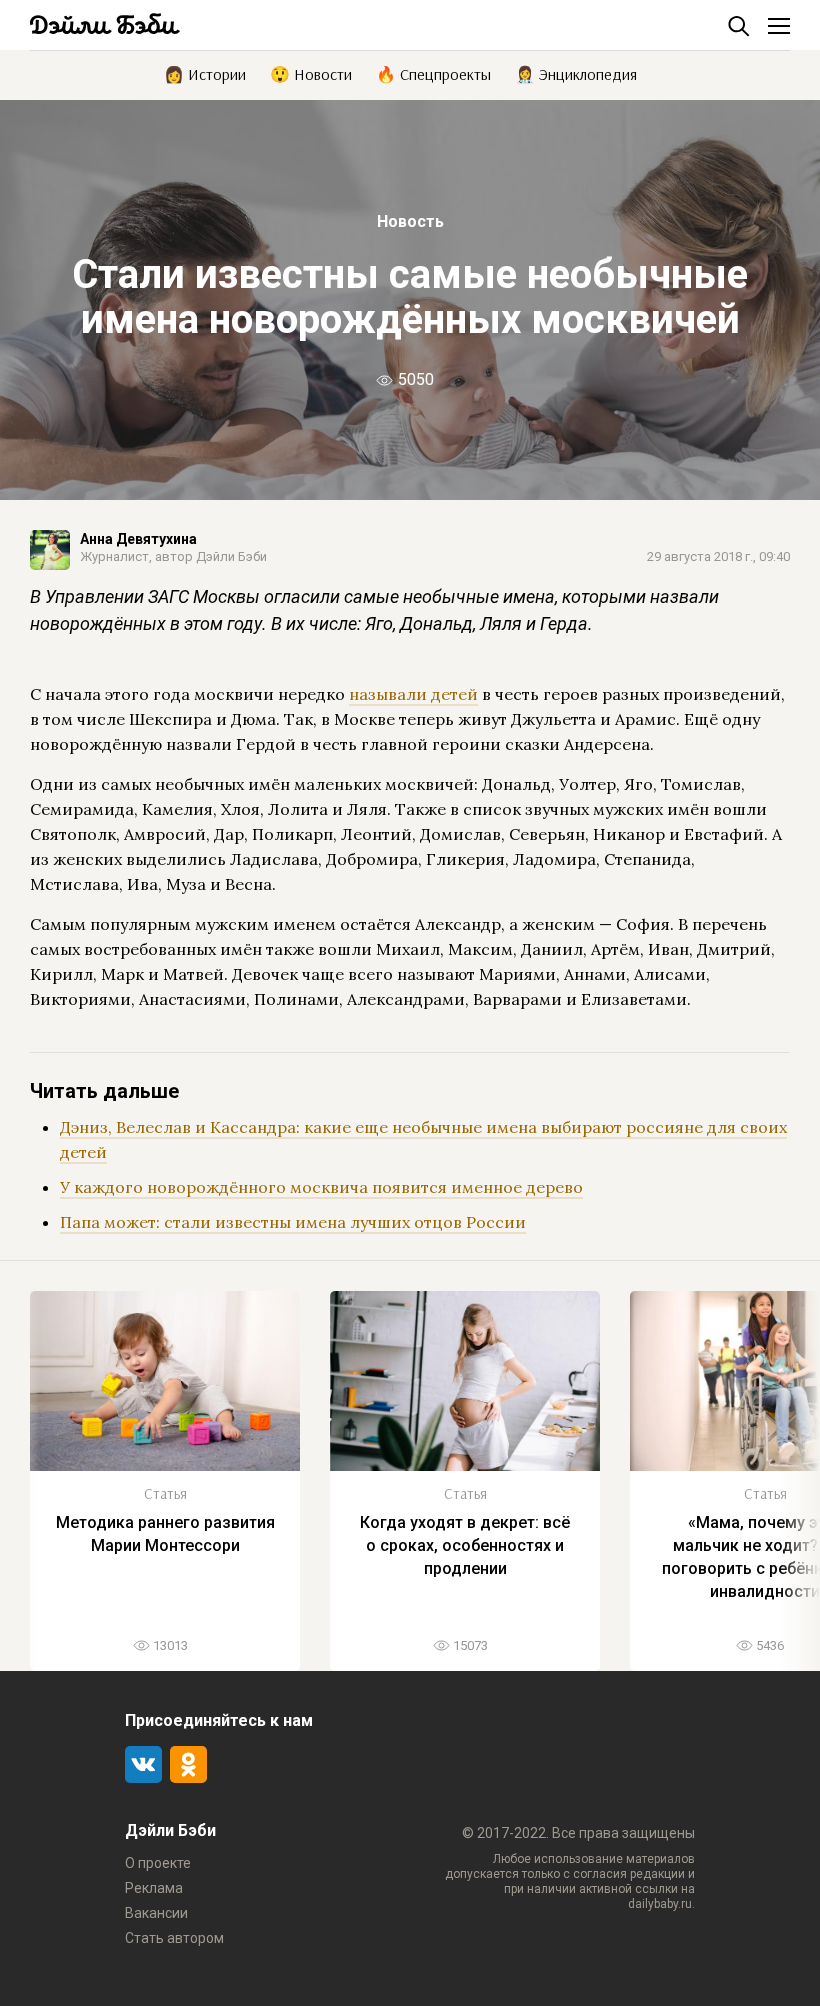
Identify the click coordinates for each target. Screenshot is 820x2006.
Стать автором (174, 1938)
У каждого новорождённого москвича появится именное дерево (321, 1187)
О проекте (158, 1863)
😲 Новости (311, 73)
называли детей (413, 694)
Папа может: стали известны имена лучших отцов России (293, 1222)
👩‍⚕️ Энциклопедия (576, 73)
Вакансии (156, 1913)
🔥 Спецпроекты (433, 73)
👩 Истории (205, 73)
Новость (410, 221)
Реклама (154, 1888)
